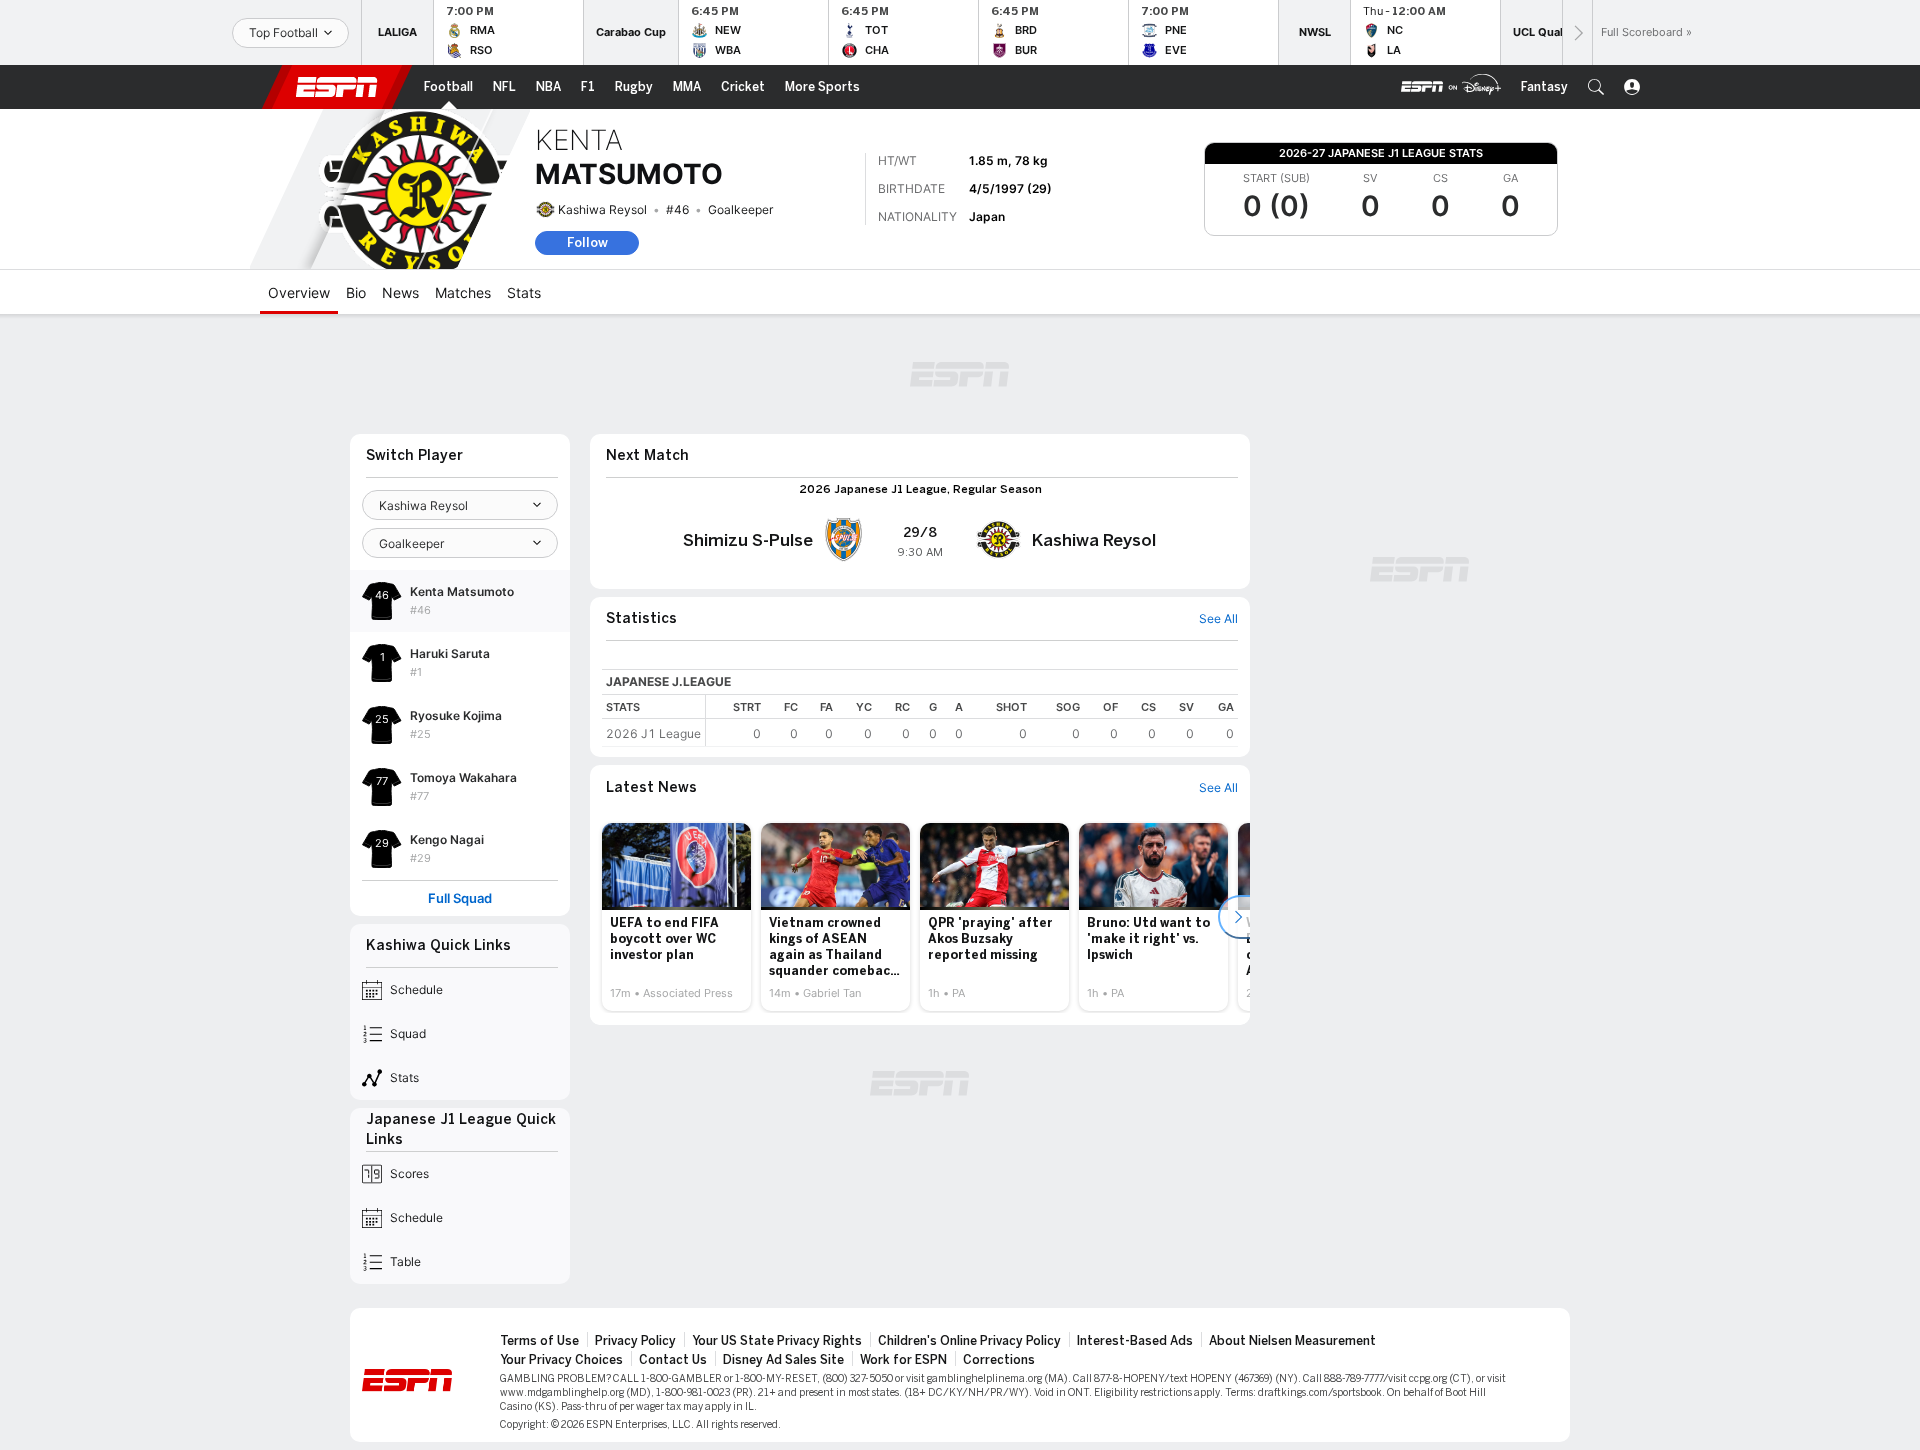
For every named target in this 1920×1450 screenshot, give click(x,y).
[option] (676, 917)
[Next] (1577, 32)
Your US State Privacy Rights (777, 1341)
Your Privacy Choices (561, 1360)
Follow (587, 242)
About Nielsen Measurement (1292, 1341)
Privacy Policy (635, 1341)
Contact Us (673, 1360)
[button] (1596, 87)
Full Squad (460, 898)
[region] (972, 720)
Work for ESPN (903, 1360)
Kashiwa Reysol (602, 209)
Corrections (999, 1360)
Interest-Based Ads (1135, 1341)
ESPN (337, 87)
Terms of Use (539, 1341)
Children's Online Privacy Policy (969, 1341)
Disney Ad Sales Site (783, 1360)
